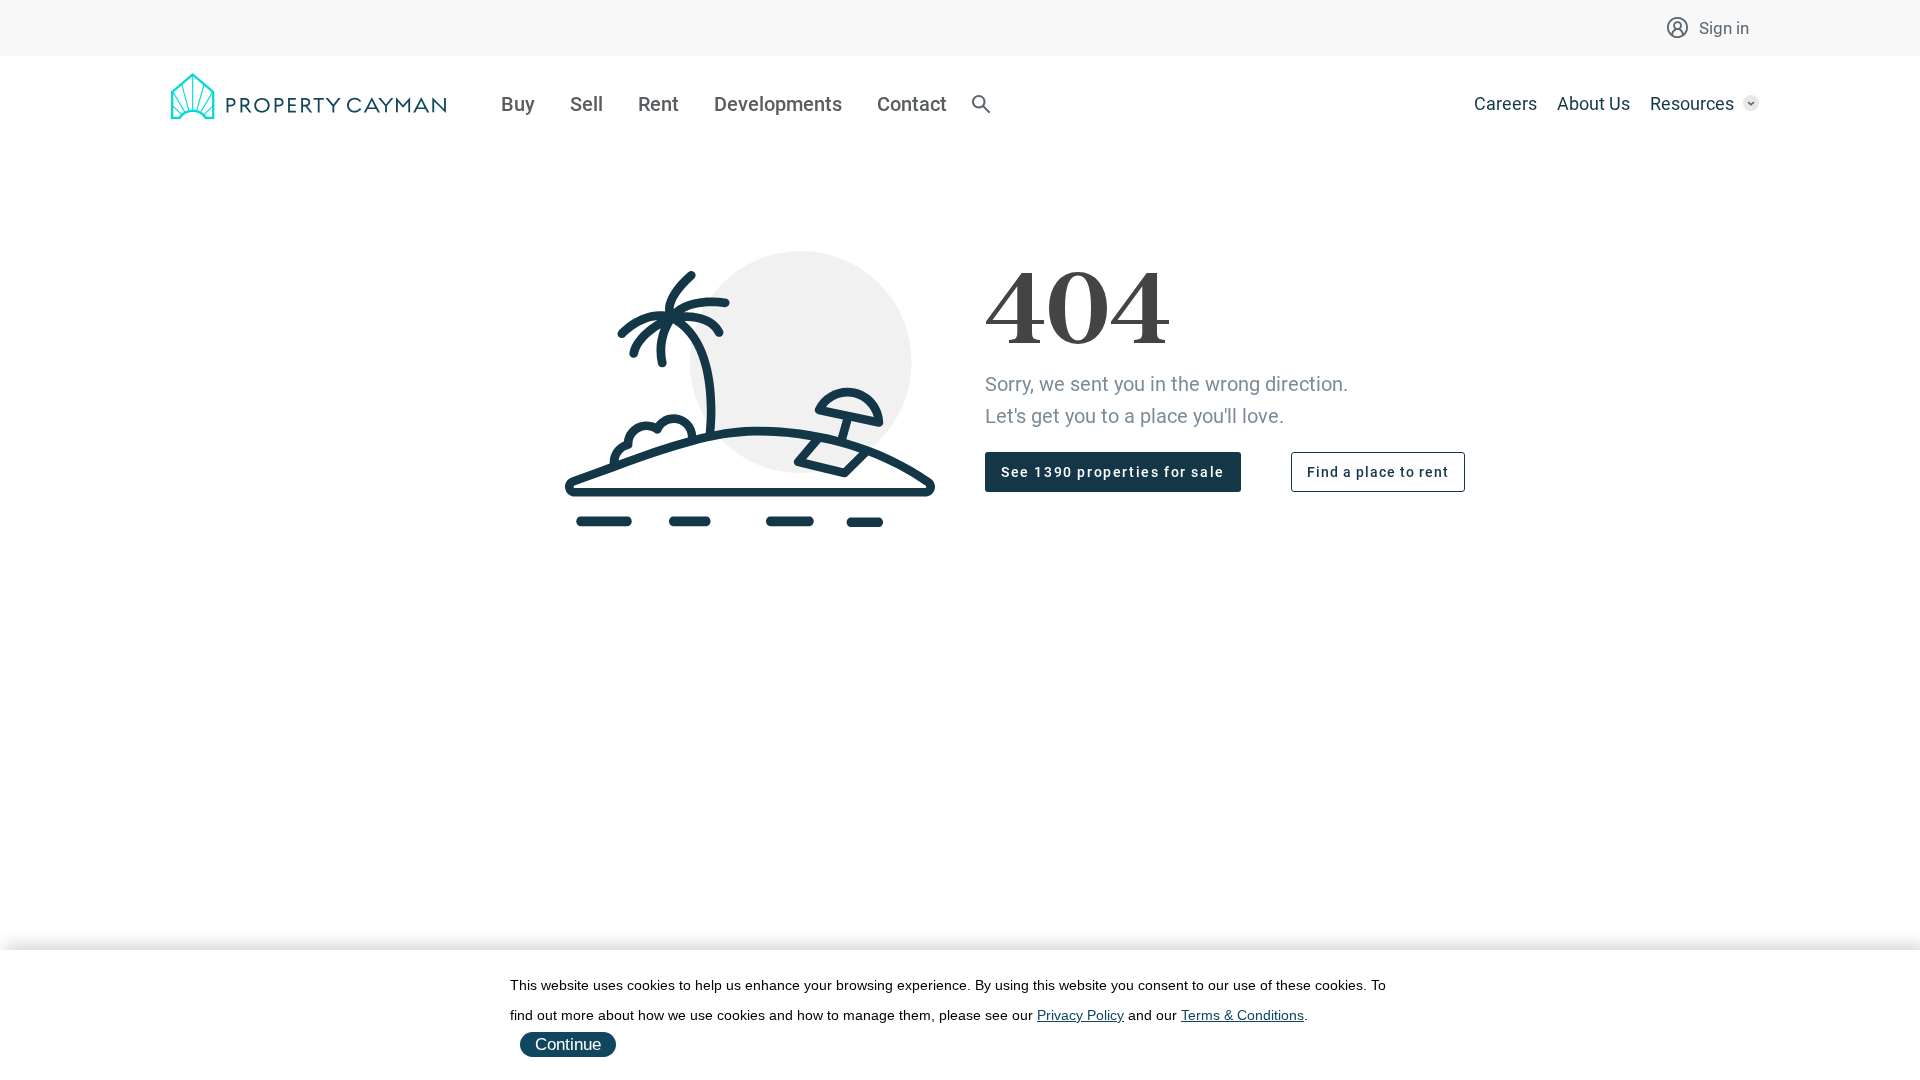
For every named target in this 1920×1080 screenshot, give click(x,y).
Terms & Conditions (1242, 1015)
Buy (518, 104)
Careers (1505, 103)
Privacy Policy (1080, 1015)
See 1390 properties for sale (1113, 472)
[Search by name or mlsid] (981, 106)
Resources (1692, 103)
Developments (778, 104)
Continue (568, 1044)
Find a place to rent (1378, 472)
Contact (912, 104)
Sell (586, 104)
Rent (658, 104)
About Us (1593, 103)
